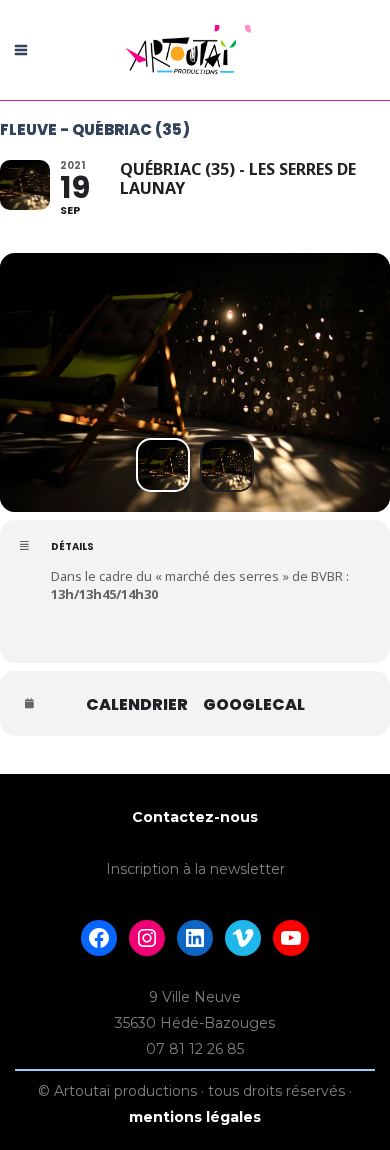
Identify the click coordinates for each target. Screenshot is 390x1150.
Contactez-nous (195, 817)
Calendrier (137, 705)
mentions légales (195, 1117)
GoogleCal (254, 705)
